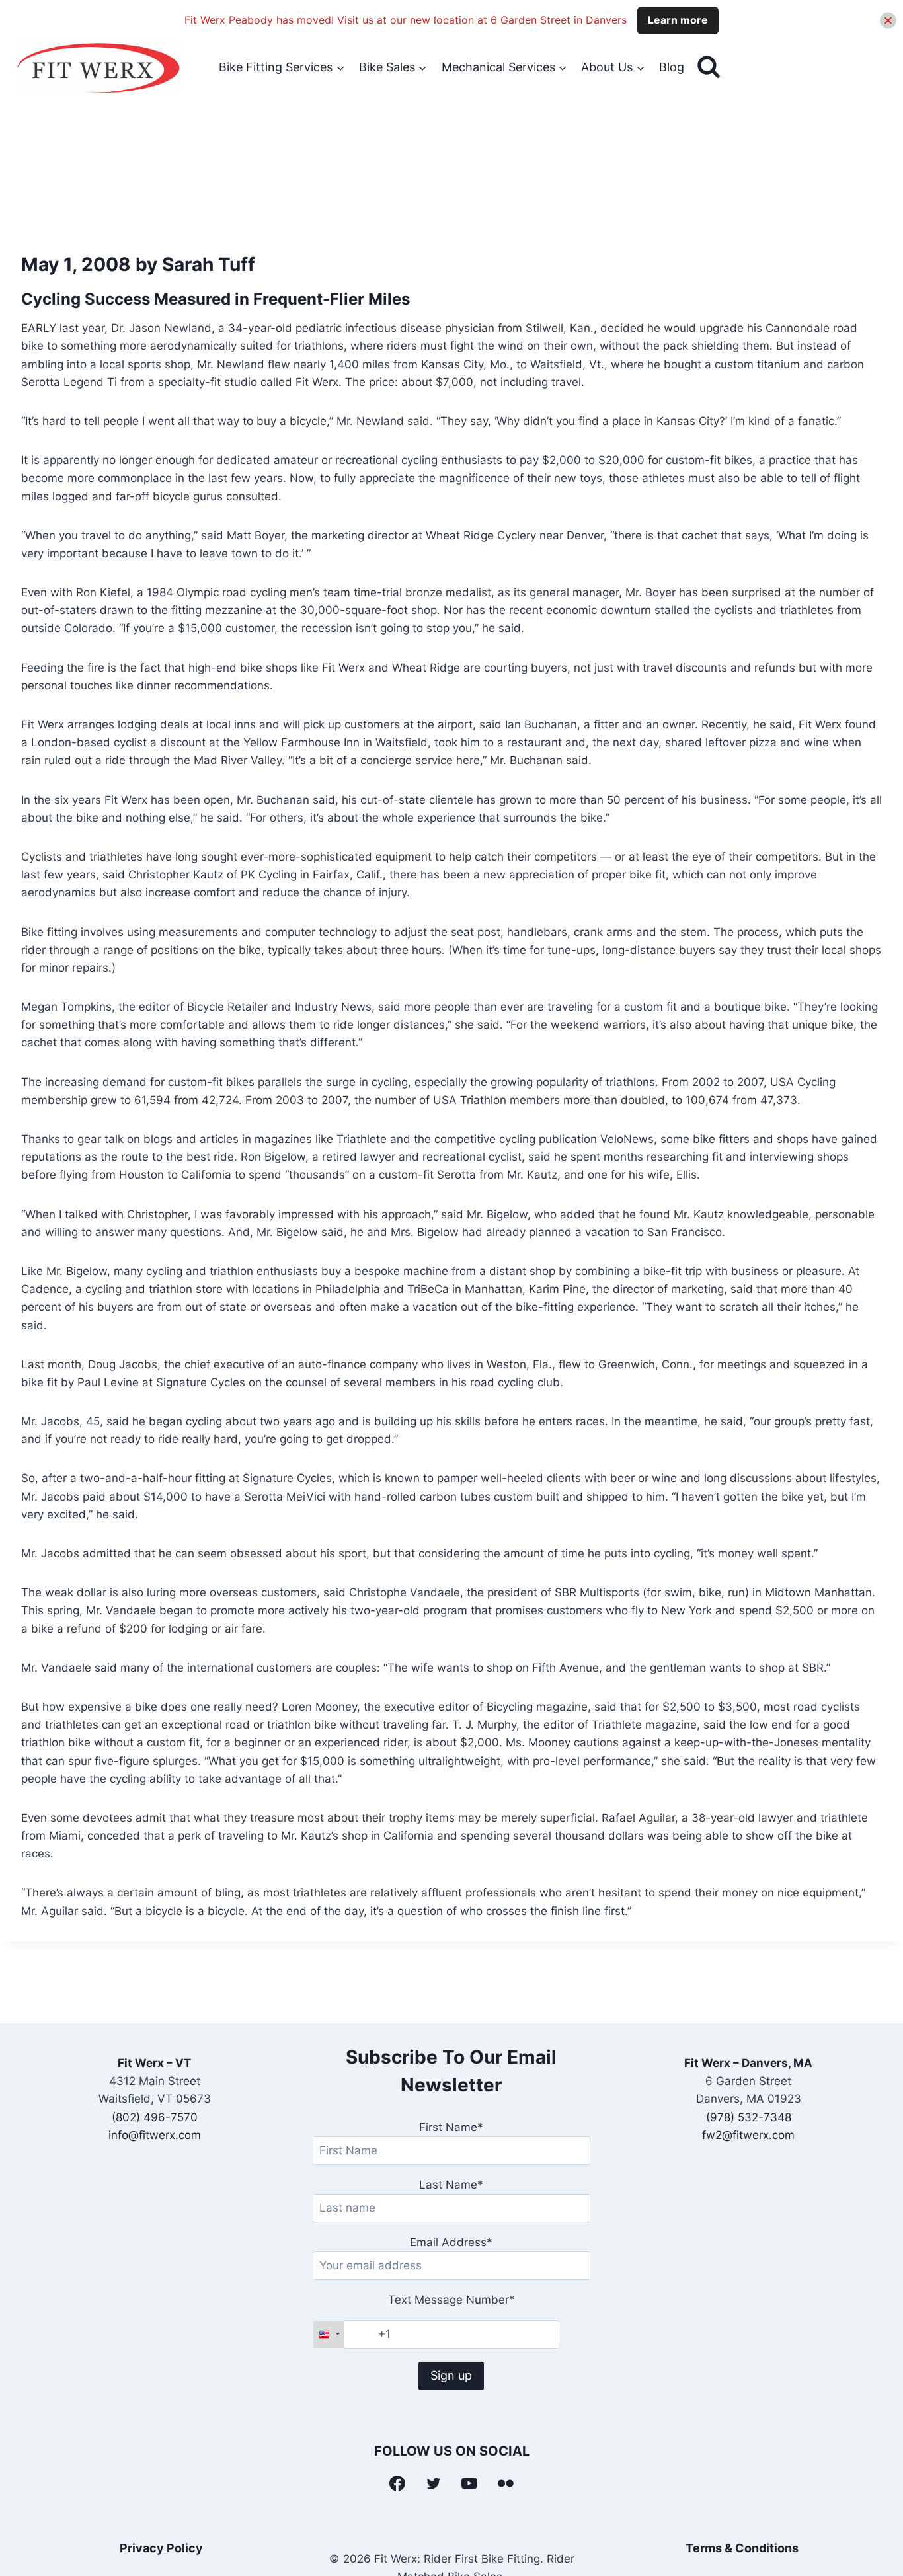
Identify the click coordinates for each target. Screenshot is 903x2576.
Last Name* (451, 2185)
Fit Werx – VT (154, 2063)
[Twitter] (434, 2483)
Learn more (678, 20)
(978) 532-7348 (749, 2117)
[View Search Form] (709, 67)
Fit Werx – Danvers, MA (748, 2063)
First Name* (451, 2127)
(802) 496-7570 (155, 2117)
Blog (672, 67)
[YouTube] (470, 2483)
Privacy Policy (161, 2548)
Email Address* (451, 2242)
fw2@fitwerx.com (748, 2135)
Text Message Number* (451, 2300)
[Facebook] (397, 2483)
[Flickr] (506, 2483)
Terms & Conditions (742, 2548)
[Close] (888, 20)
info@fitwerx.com (155, 2135)
